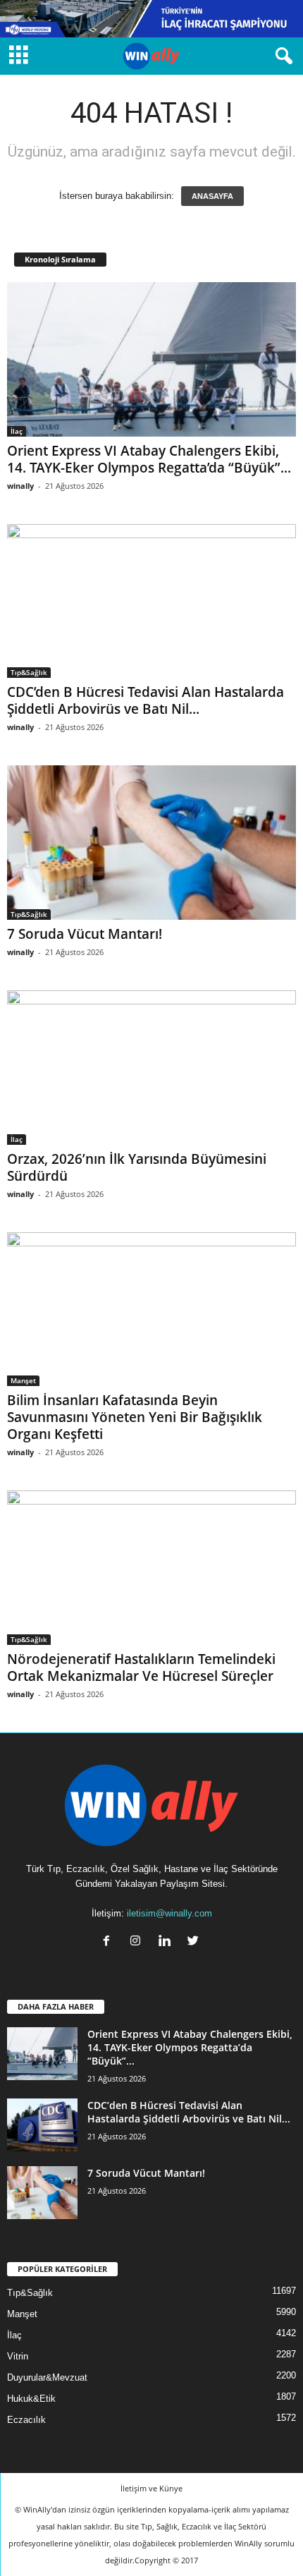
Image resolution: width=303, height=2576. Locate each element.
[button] (281, 56)
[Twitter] (195, 1942)
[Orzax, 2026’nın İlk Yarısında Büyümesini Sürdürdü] (151, 1068)
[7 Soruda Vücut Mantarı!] (151, 843)
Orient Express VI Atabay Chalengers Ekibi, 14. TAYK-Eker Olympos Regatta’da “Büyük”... (149, 459)
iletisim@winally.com (169, 1913)
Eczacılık (26, 2420)
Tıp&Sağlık (29, 672)
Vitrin (18, 2356)
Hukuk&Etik (31, 2399)
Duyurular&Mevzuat (47, 2377)
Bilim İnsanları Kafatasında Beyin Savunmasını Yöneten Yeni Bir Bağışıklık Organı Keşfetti (135, 1417)
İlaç (17, 431)
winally (20, 486)
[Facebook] (110, 1942)
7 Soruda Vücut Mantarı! (85, 934)
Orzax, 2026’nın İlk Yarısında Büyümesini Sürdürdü (137, 1167)
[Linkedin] (167, 1942)
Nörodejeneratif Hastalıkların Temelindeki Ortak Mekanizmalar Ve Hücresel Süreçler (141, 1667)
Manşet (23, 1380)
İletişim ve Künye (151, 2488)
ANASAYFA (212, 196)
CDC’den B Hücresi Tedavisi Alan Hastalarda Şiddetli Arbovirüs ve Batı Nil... (146, 700)
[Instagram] (138, 1942)
